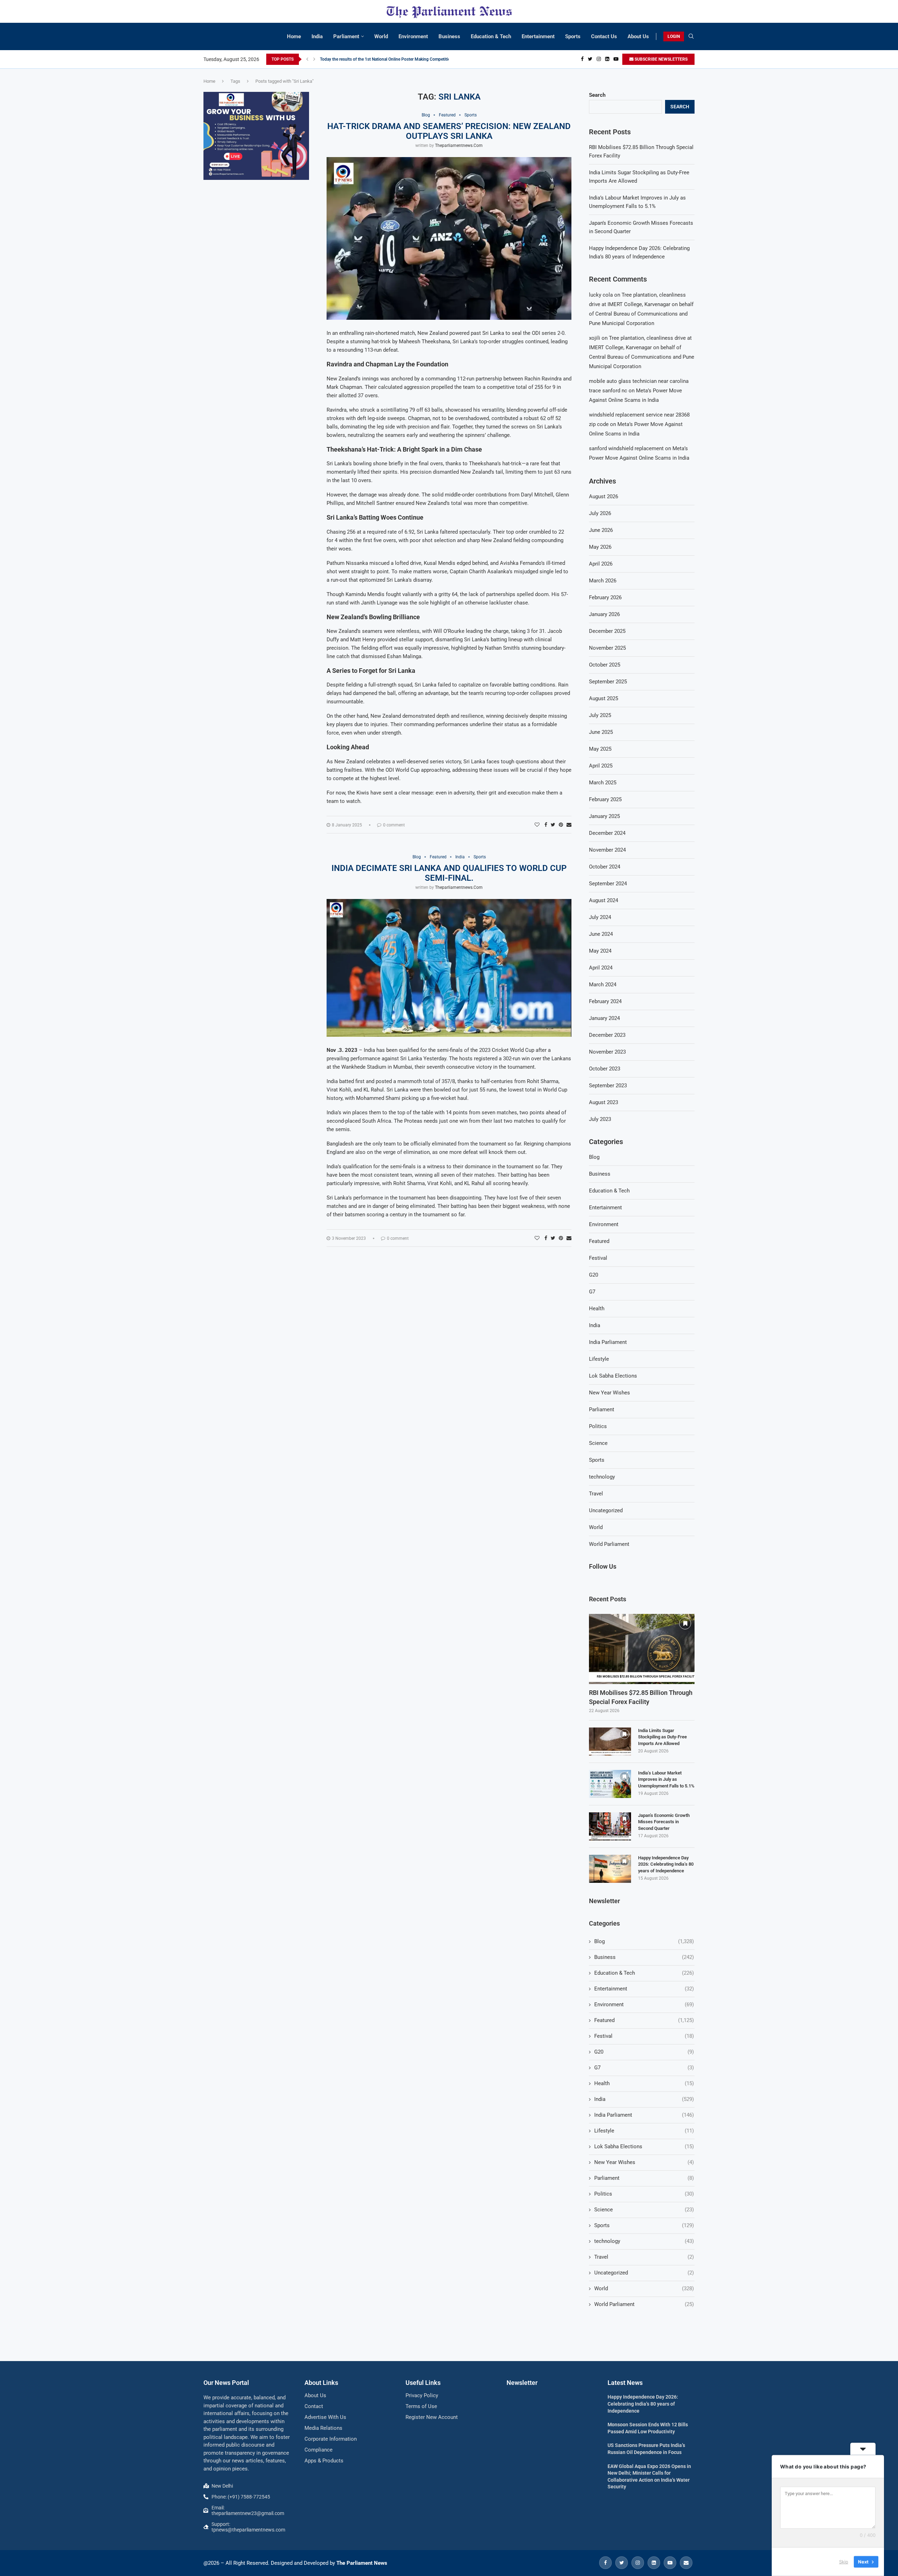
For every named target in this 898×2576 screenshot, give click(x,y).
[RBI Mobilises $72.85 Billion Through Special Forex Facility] (642, 1649)
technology (602, 1477)
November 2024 (607, 850)
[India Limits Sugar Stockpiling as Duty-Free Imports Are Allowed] (610, 1742)
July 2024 (600, 917)
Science (598, 1443)
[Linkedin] (607, 59)
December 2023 (607, 1035)
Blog (594, 1157)
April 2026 (601, 564)
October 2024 (605, 867)
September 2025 (608, 682)
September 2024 (608, 884)
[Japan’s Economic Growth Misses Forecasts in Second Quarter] (610, 1826)
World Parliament (609, 1544)
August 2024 (604, 900)
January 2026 (604, 614)
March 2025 (603, 783)
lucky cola (601, 295)
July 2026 (600, 513)
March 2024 (603, 985)
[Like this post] (537, 825)
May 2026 (600, 547)
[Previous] (307, 59)
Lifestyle (599, 1359)
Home (294, 36)
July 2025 (600, 715)
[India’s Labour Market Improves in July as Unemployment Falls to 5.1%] (610, 1784)
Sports (573, 36)
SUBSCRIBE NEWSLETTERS (661, 59)
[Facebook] (582, 59)
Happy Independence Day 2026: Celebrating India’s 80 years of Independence (666, 1864)
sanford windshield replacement (626, 448)
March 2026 (603, 581)
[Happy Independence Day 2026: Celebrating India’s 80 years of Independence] (610, 1869)
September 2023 (608, 1086)
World (381, 36)
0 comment (394, 825)
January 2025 (604, 816)
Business (449, 36)
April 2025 (601, 766)
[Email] (686, 2563)
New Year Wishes (609, 1393)
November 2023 (607, 1052)
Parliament (346, 36)
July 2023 (600, 1119)
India (317, 36)
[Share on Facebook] (546, 825)
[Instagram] (599, 59)
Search (597, 95)
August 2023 (604, 1102)
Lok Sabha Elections (613, 1376)
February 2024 (605, 1001)
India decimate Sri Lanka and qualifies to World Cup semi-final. (449, 873)
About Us (638, 36)
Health (597, 1309)
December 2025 (607, 631)
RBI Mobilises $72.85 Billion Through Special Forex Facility (641, 1697)
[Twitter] (590, 59)
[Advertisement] (256, 238)
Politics (598, 1426)
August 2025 (604, 698)
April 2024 (601, 968)
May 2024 (600, 951)
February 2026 (605, 597)
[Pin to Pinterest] (561, 825)
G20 (594, 1275)
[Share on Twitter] (553, 825)
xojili (595, 338)
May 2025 (600, 749)
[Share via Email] (569, 825)
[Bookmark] (685, 1623)
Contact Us (604, 36)
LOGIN (674, 36)
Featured (599, 1241)
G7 (592, 1292)
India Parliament (608, 1342)
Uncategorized (606, 1510)
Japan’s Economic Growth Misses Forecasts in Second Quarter (664, 1822)
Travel (596, 1494)
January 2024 (604, 1018)
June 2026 (601, 530)
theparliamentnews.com (459, 146)
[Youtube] (616, 59)
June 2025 (601, 732)
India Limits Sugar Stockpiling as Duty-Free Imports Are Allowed (662, 1737)
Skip (844, 2562)
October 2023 (605, 1069)
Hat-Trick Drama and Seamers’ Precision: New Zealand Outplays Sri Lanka (449, 131)
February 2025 (605, 799)
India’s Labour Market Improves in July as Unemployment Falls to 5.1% (666, 1779)
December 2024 (607, 833)
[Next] (314, 59)
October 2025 (605, 665)
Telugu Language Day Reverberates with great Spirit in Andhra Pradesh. (386, 59)
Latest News (625, 2383)
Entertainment (538, 36)
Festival (598, 1258)
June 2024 (601, 934)
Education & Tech (491, 36)
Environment (413, 36)
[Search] (691, 36)
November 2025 (607, 648)
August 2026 (604, 496)
